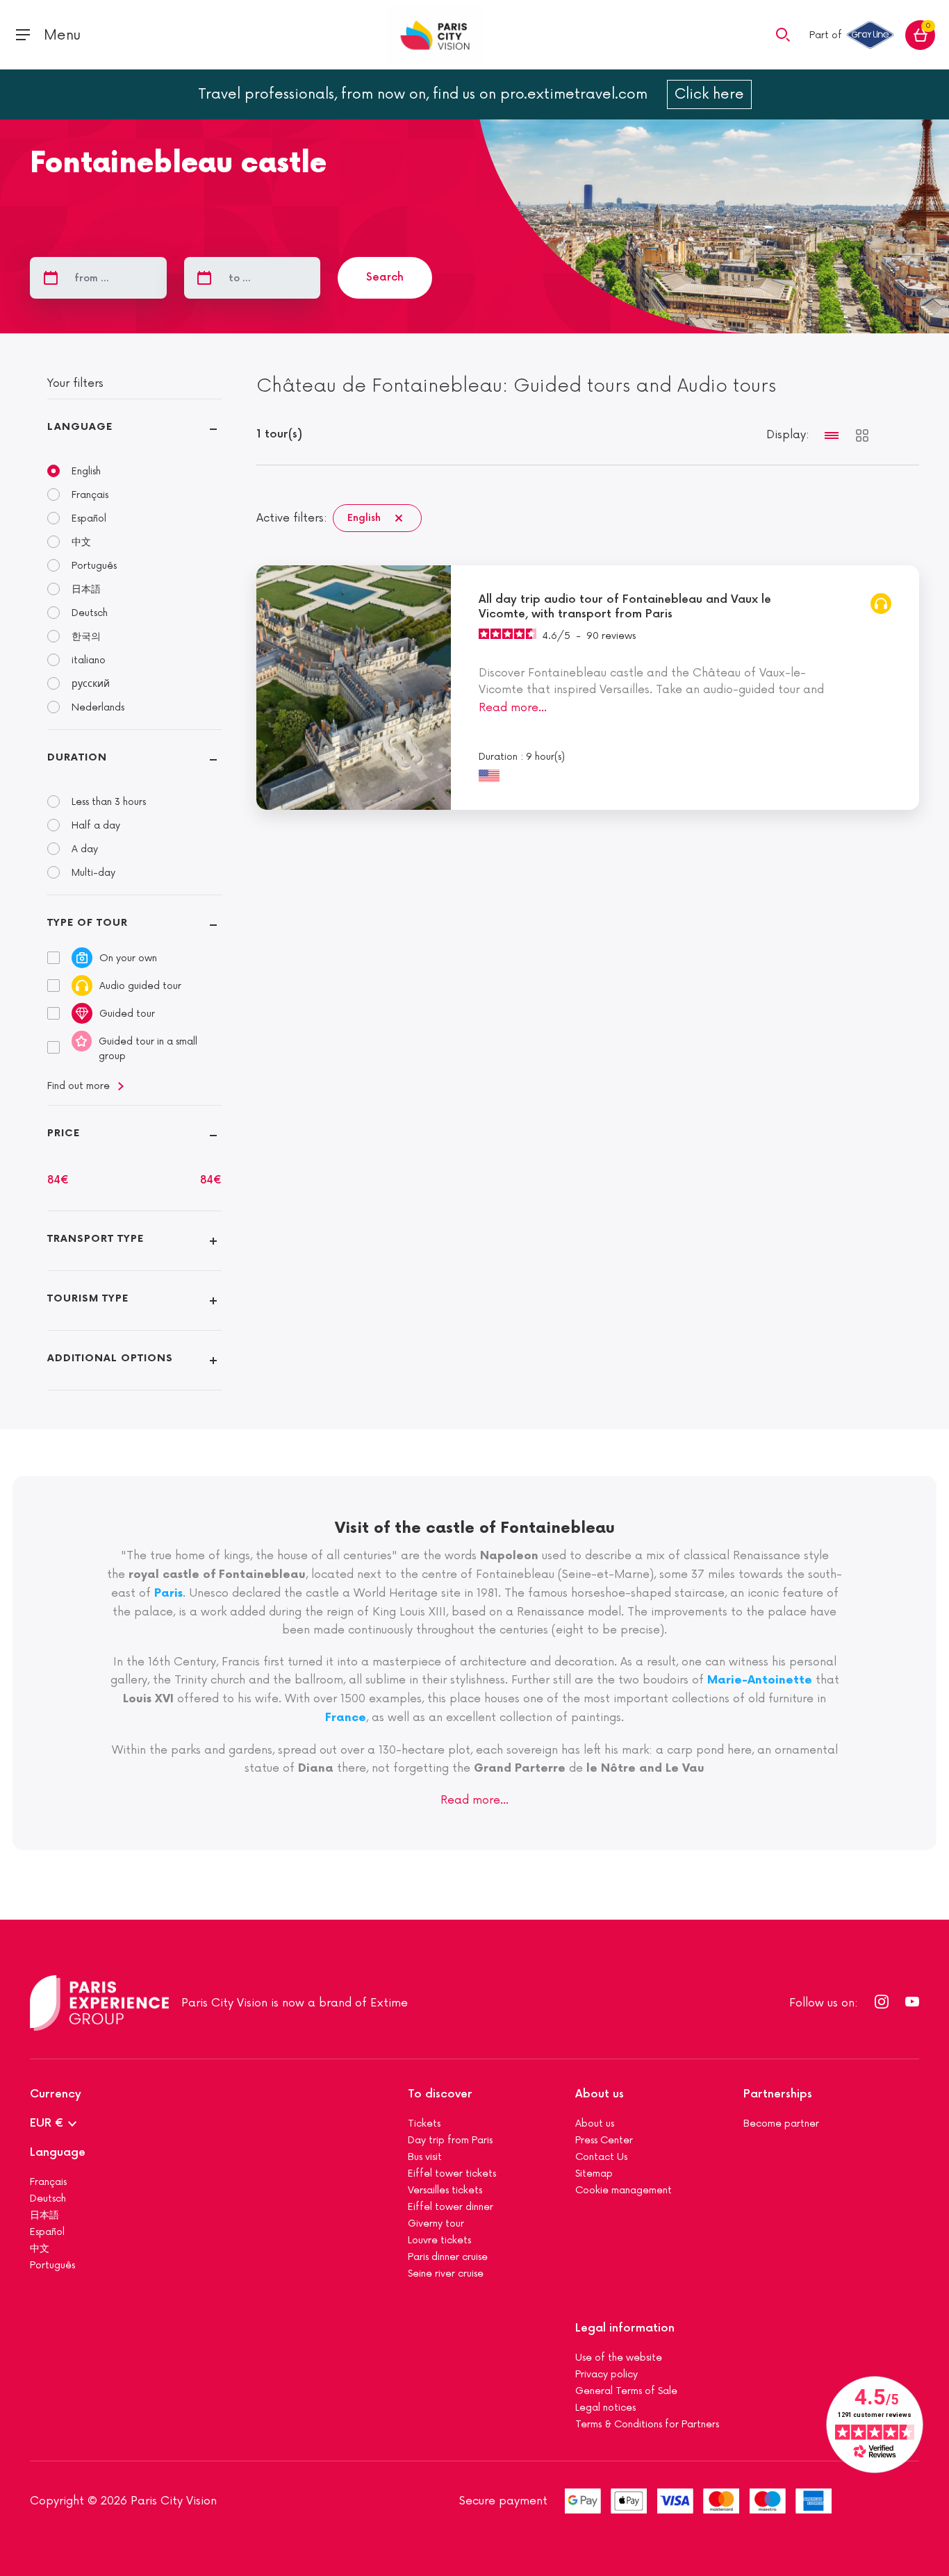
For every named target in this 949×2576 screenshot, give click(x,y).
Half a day (96, 825)
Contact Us (601, 2157)
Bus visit (425, 2157)
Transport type (96, 1239)
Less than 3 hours (109, 802)
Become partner (781, 2124)
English (86, 471)
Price (64, 1133)
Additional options (110, 1358)
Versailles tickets (445, 2190)
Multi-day (93, 873)
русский (91, 684)
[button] (783, 34)
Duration (77, 757)
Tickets (424, 2124)
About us (600, 2094)
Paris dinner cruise (448, 2257)
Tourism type (88, 1298)
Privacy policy (606, 2374)
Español (89, 518)
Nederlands (98, 707)
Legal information (625, 2328)
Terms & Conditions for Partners (647, 2424)
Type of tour (88, 923)
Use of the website (619, 2358)
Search (385, 277)
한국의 (86, 637)
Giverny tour (436, 2224)
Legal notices (605, 2408)
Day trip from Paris (450, 2140)
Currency (56, 2094)
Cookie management (624, 2190)
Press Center (604, 2140)
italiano (89, 660)
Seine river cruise (446, 2274)
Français (90, 495)
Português (94, 566)
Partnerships (778, 2094)
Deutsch (90, 613)
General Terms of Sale (626, 2391)
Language (80, 427)
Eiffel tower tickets (452, 2174)
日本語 (86, 589)
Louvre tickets (439, 2240)
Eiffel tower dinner (451, 2207)
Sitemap (594, 2174)
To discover (440, 2094)
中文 (81, 542)
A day (85, 849)
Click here (709, 94)
